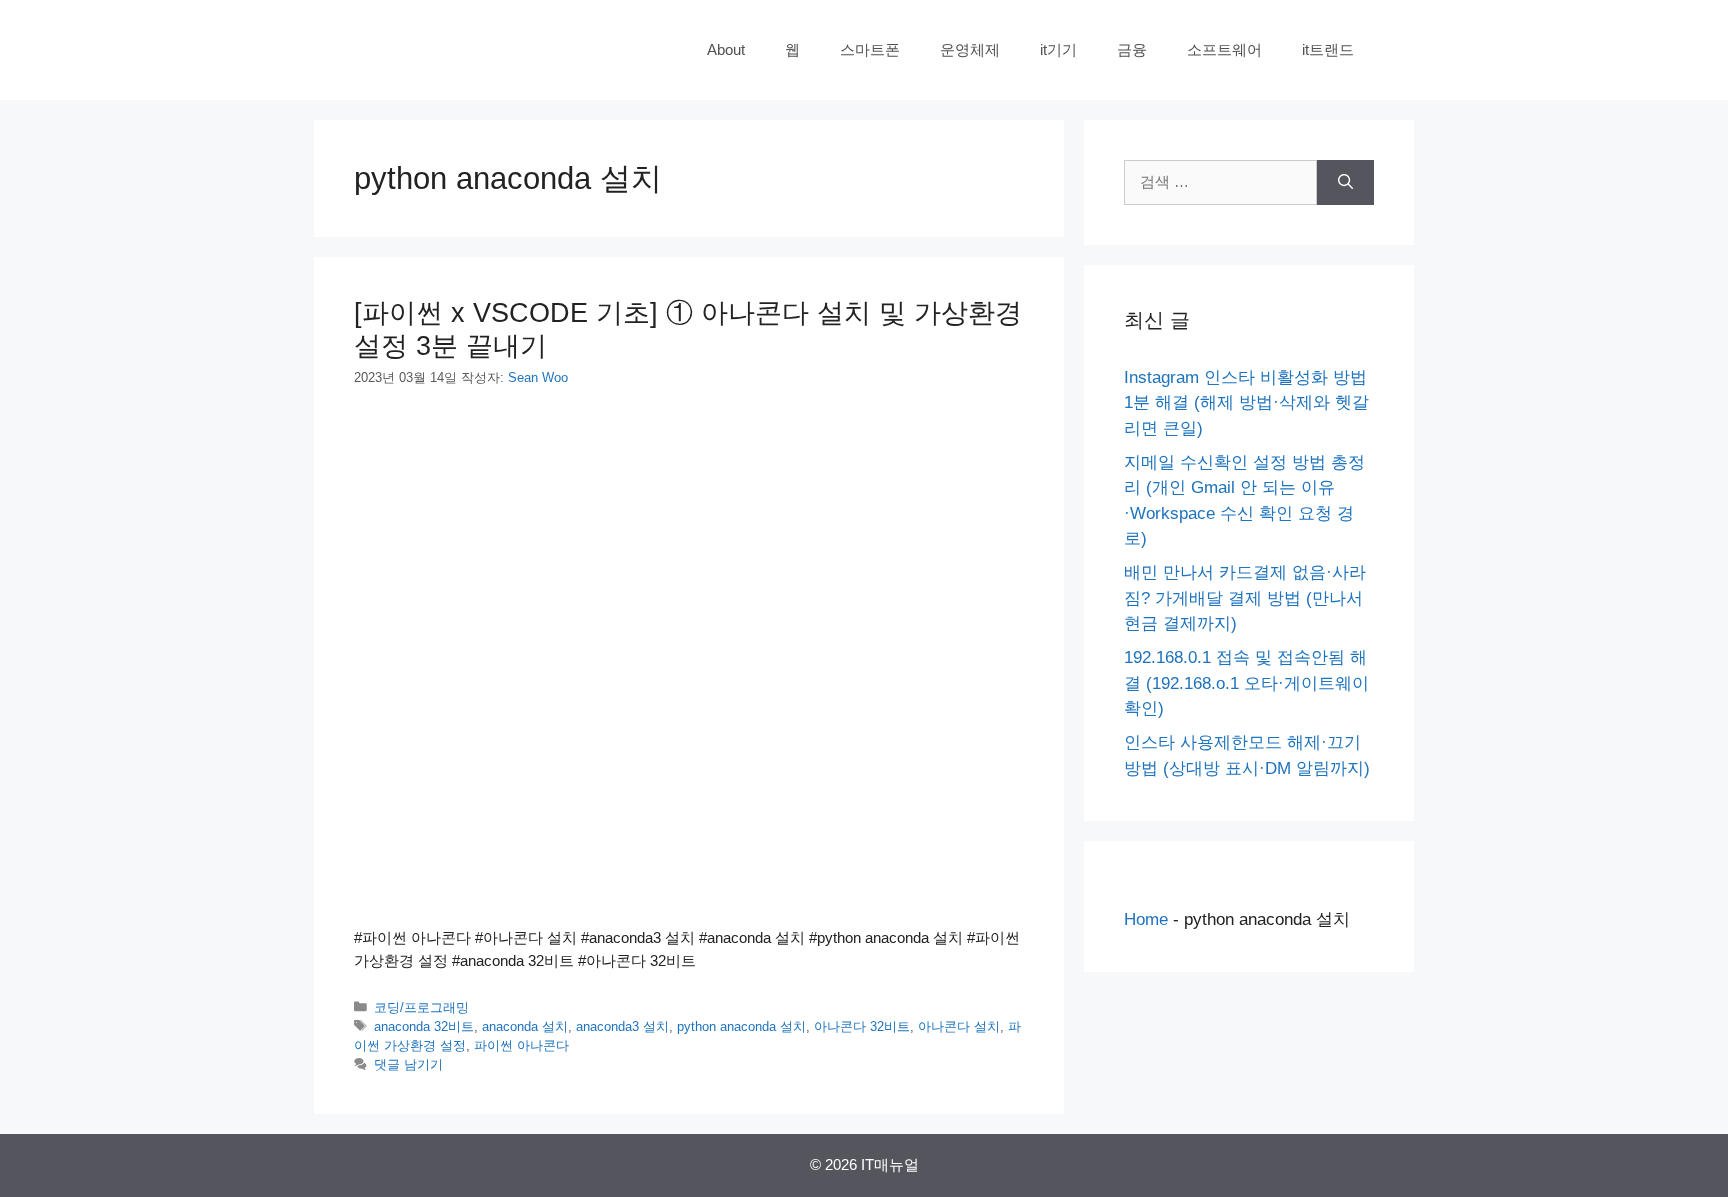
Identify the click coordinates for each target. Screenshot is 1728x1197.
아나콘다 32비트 (862, 1026)
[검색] (1345, 182)
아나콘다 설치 (959, 1026)
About (726, 49)
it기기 (1058, 49)
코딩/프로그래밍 (421, 1007)
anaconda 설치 (525, 1026)
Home (1146, 919)
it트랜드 (1328, 49)
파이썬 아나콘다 (521, 1045)
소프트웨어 (1224, 49)
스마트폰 (870, 49)
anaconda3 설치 (622, 1026)
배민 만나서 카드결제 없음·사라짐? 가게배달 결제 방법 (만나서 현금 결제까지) (1245, 598)
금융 (1132, 49)
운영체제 (970, 49)
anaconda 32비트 (424, 1026)
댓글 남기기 (408, 1064)
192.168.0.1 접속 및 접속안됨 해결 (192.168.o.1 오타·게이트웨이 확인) (1246, 683)
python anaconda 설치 (741, 1026)
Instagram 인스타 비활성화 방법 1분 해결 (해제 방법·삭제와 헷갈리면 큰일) (1246, 403)
